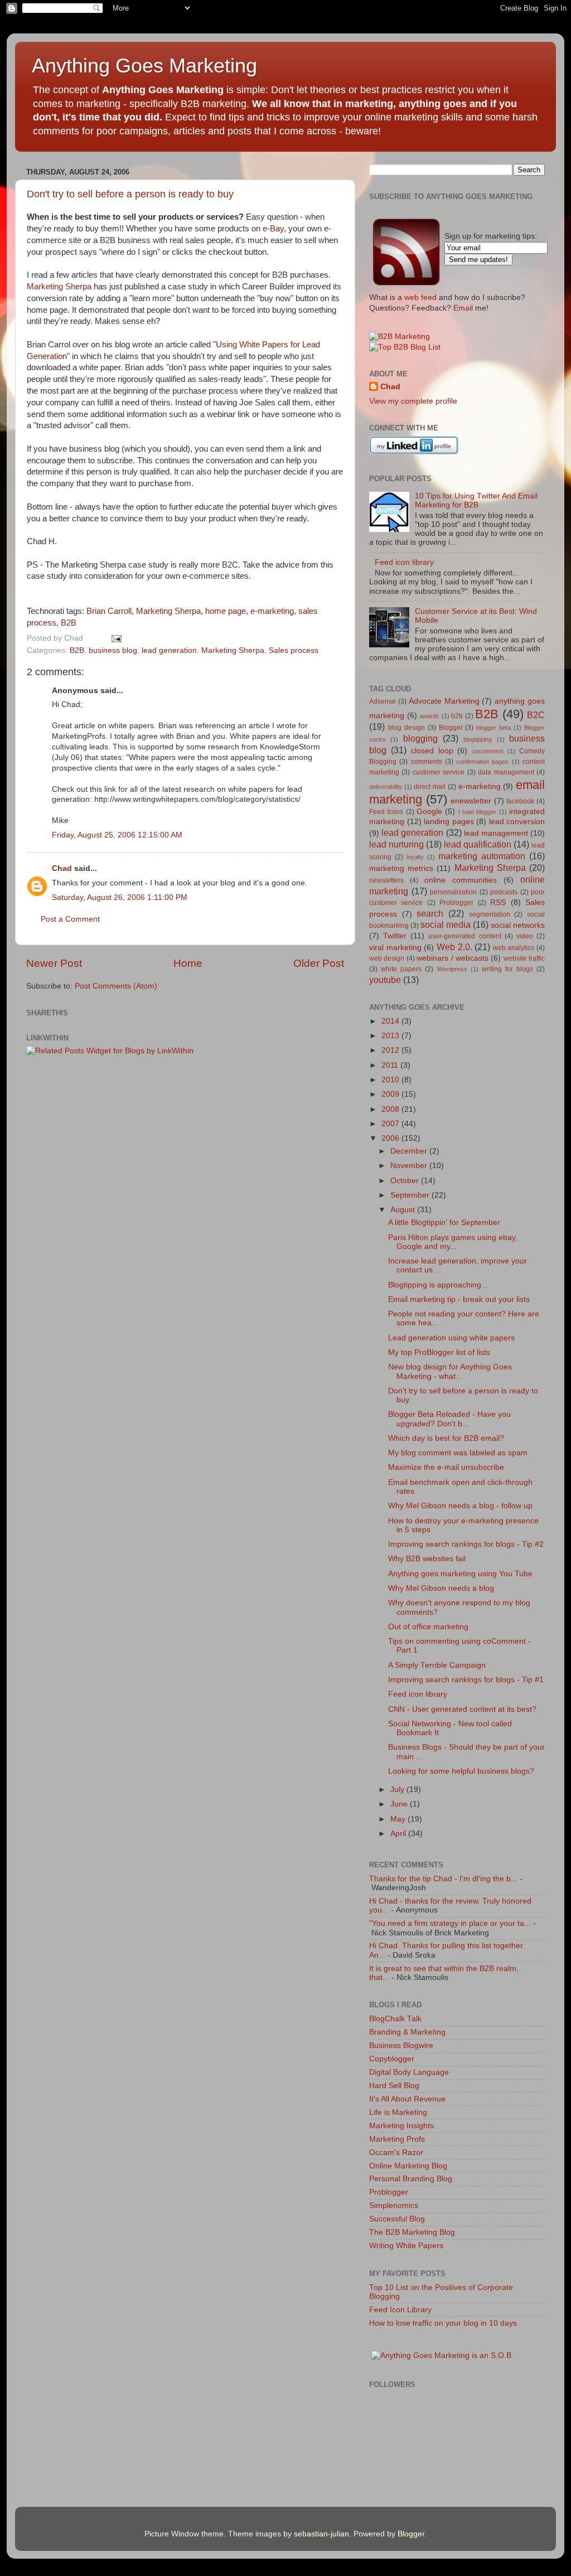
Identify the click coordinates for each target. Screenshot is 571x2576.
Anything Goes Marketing (144, 66)
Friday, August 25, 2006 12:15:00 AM (117, 835)
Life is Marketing (398, 2112)
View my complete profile (413, 401)
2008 (391, 1109)
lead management (496, 833)
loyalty (415, 857)
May (399, 1819)
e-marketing (272, 611)
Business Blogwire (401, 2045)
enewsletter (471, 801)
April (399, 1834)
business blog (113, 650)
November (410, 1166)
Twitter (395, 936)
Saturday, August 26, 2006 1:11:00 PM (120, 897)
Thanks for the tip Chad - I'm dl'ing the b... (443, 1879)
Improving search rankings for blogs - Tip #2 (466, 1544)
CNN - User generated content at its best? (462, 1709)
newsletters (386, 880)
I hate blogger (478, 812)
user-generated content (464, 936)
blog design (407, 728)
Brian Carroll (109, 611)
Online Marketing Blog (408, 2166)
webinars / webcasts (453, 958)
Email (463, 308)
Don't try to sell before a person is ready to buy (130, 194)
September (411, 1195)
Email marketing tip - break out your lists (459, 1299)
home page (226, 611)
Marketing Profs (397, 2139)
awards (429, 716)
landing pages (449, 822)
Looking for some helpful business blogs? (461, 1771)
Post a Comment (70, 919)
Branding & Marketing (407, 2032)
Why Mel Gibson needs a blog (441, 1588)
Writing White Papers (406, 2246)
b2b (457, 716)
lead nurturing (396, 844)
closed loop (432, 751)
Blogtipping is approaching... (438, 1285)
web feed (420, 297)
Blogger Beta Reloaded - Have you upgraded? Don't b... (449, 1419)
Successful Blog (397, 2219)
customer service (439, 772)
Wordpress (452, 969)
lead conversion (517, 822)
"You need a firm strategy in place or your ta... (450, 1923)
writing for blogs (507, 969)
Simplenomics (394, 2205)
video (525, 936)
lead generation (169, 650)
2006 (391, 1138)
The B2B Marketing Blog (412, 2232)
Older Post (319, 963)
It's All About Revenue (407, 2099)
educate (209, 507)
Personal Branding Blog (411, 2179)
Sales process (294, 650)
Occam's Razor (396, 2153)
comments (427, 762)
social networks (518, 925)
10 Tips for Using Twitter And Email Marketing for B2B (476, 500)
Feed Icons (386, 812)
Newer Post (54, 963)
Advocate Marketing (444, 701)
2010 (391, 1080)
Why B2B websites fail (427, 1559)
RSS (498, 902)
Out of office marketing (428, 1627)
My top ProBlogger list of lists (439, 1352)
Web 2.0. (454, 947)
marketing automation (482, 856)
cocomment (488, 751)
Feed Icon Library (400, 2310)
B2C (536, 715)
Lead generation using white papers (451, 1338)
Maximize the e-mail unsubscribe (446, 1467)
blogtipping (478, 739)
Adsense (383, 701)
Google (429, 812)
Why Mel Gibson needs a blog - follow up (460, 1506)
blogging (420, 738)
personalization (453, 892)
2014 (391, 1021)
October (406, 1181)
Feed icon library (404, 562)
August (404, 1210)
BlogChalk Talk (395, 2019)
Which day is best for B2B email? (446, 1438)
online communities (461, 880)
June (400, 1804)
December (410, 1151)
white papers (401, 969)
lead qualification (478, 844)
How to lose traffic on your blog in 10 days (443, 2323)
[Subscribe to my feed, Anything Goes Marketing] (407, 285)
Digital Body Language (409, 2072)
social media (446, 924)
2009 (391, 1094)
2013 (391, 1036)
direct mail (430, 787)
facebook (520, 801)
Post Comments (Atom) (116, 986)
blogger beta (493, 728)
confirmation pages (482, 762)
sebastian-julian (321, 2534)
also (204, 472)
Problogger (456, 903)
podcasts (504, 892)
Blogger (451, 728)
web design (387, 958)
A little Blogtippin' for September (444, 1222)
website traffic (524, 958)
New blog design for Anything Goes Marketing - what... (450, 1371)
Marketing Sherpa (59, 287)
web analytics (514, 948)
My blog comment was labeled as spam (458, 1453)
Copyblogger (392, 2059)
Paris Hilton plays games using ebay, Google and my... (453, 1242)
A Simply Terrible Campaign (437, 1665)
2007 (391, 1124)
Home (188, 963)
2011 (391, 1065)
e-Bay (273, 229)
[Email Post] (115, 638)
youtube (385, 980)
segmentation (490, 914)
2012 (391, 1050)
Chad (62, 868)
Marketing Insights (401, 2126)
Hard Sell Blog (394, 2086)
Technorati (45, 611)
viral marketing (395, 948)
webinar (221, 414)
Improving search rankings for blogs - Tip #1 (466, 1680)
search (430, 913)
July (398, 1790)
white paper (100, 367)
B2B (69, 623)
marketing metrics (401, 868)
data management (506, 772)
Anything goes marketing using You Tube (460, 1574)
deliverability (386, 787)
